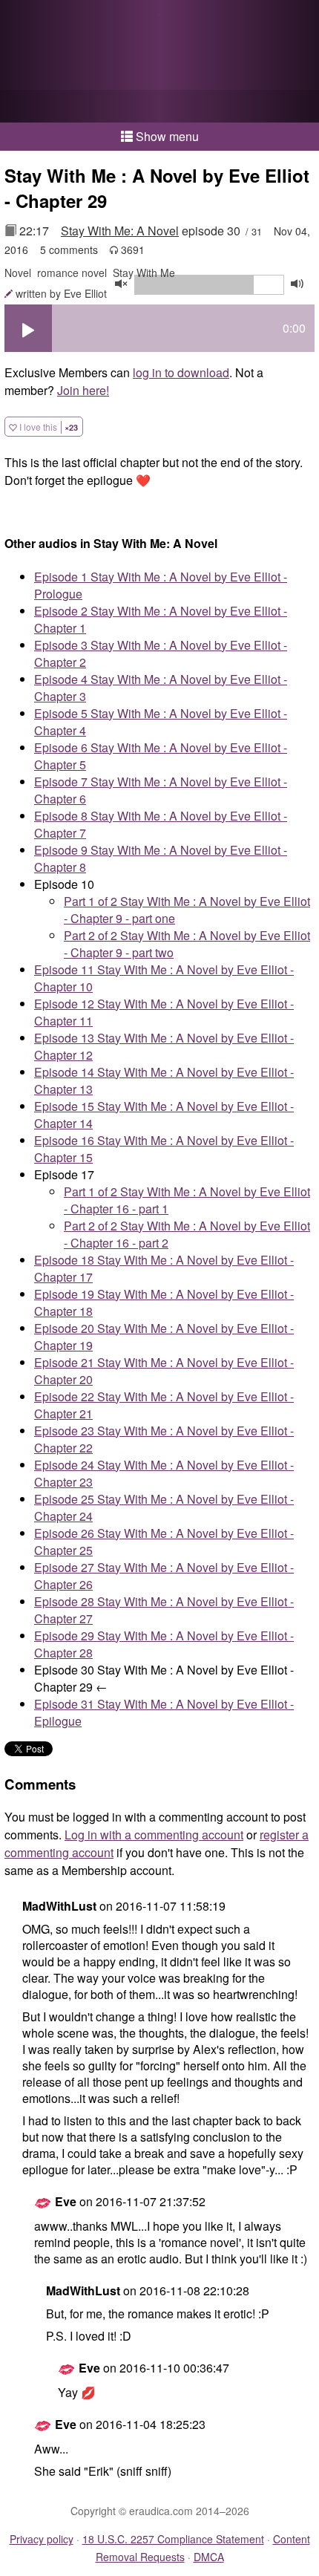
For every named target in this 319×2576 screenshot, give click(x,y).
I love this (47, 427)
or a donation (159, 106)
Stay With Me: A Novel (120, 231)
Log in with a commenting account (154, 1835)
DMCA (209, 2557)
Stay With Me (144, 273)
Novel (18, 273)
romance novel (72, 273)
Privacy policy (42, 2539)
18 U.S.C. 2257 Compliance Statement (173, 2539)
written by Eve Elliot (61, 293)
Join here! (83, 390)
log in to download (181, 372)
